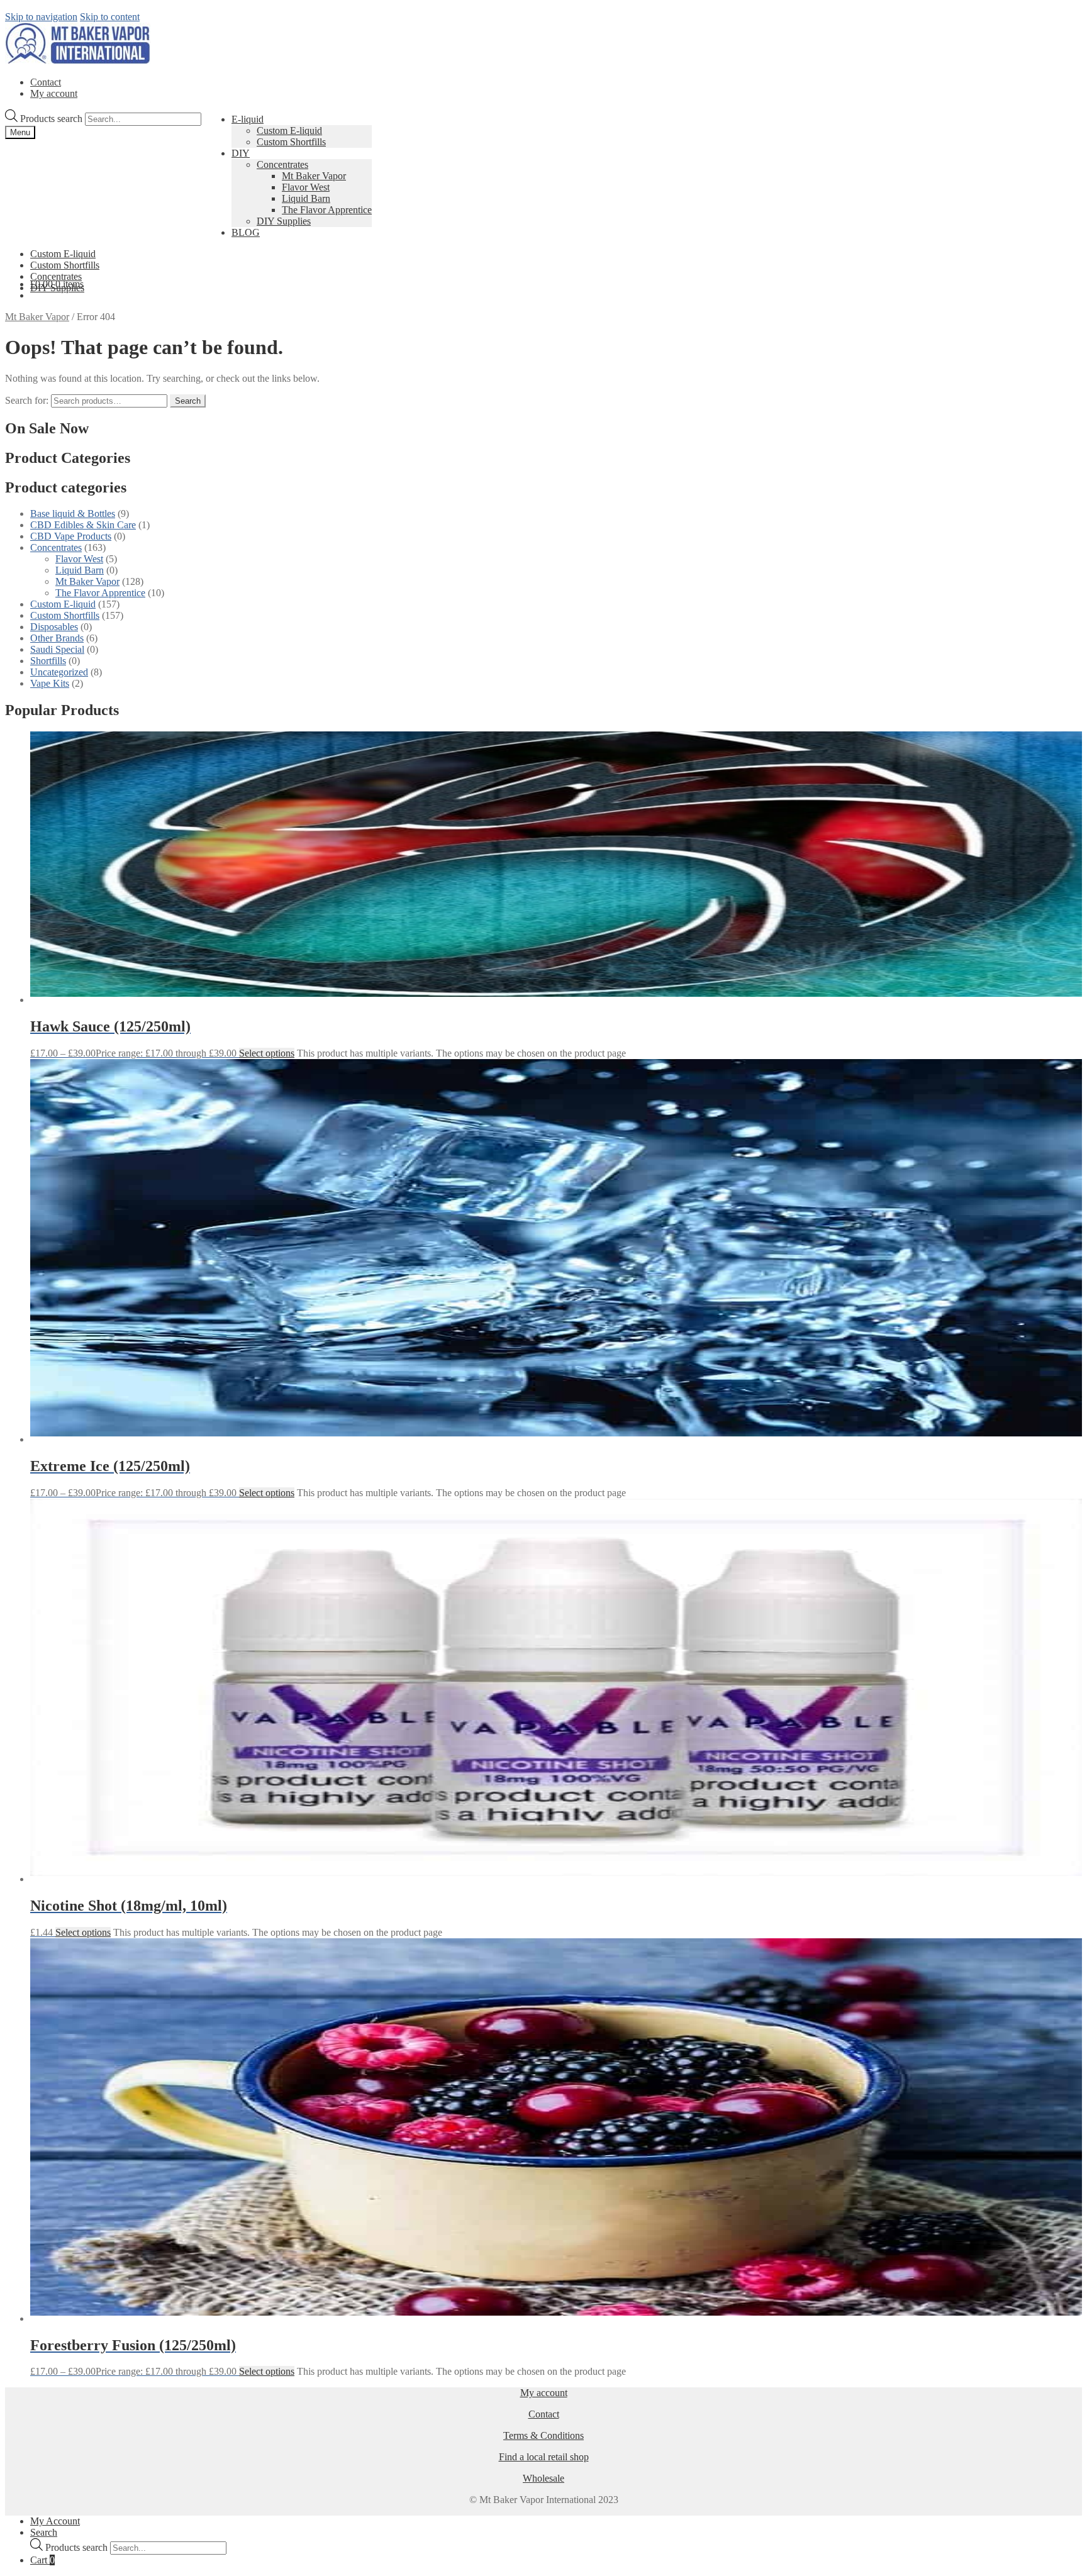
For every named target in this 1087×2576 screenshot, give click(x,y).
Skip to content (110, 17)
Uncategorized (59, 672)
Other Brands (57, 638)
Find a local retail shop (544, 2457)
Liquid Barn (306, 198)
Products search (53, 119)
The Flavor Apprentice (327, 210)
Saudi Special (57, 649)
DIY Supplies (284, 221)
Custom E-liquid (289, 130)
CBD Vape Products (71, 536)
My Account (55, 2521)
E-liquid (248, 119)
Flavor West (306, 187)
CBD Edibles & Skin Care (83, 525)
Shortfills (48, 661)
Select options (267, 1053)
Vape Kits (50, 683)
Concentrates (282, 164)
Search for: (27, 400)
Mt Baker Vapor (314, 176)
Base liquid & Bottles (73, 514)
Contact (46, 82)
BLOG (246, 232)
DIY (241, 153)
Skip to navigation (41, 17)
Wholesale (543, 2478)
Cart (42, 2560)
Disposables (54, 627)
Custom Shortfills (291, 142)
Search (188, 401)
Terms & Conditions (543, 2435)
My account (54, 93)
